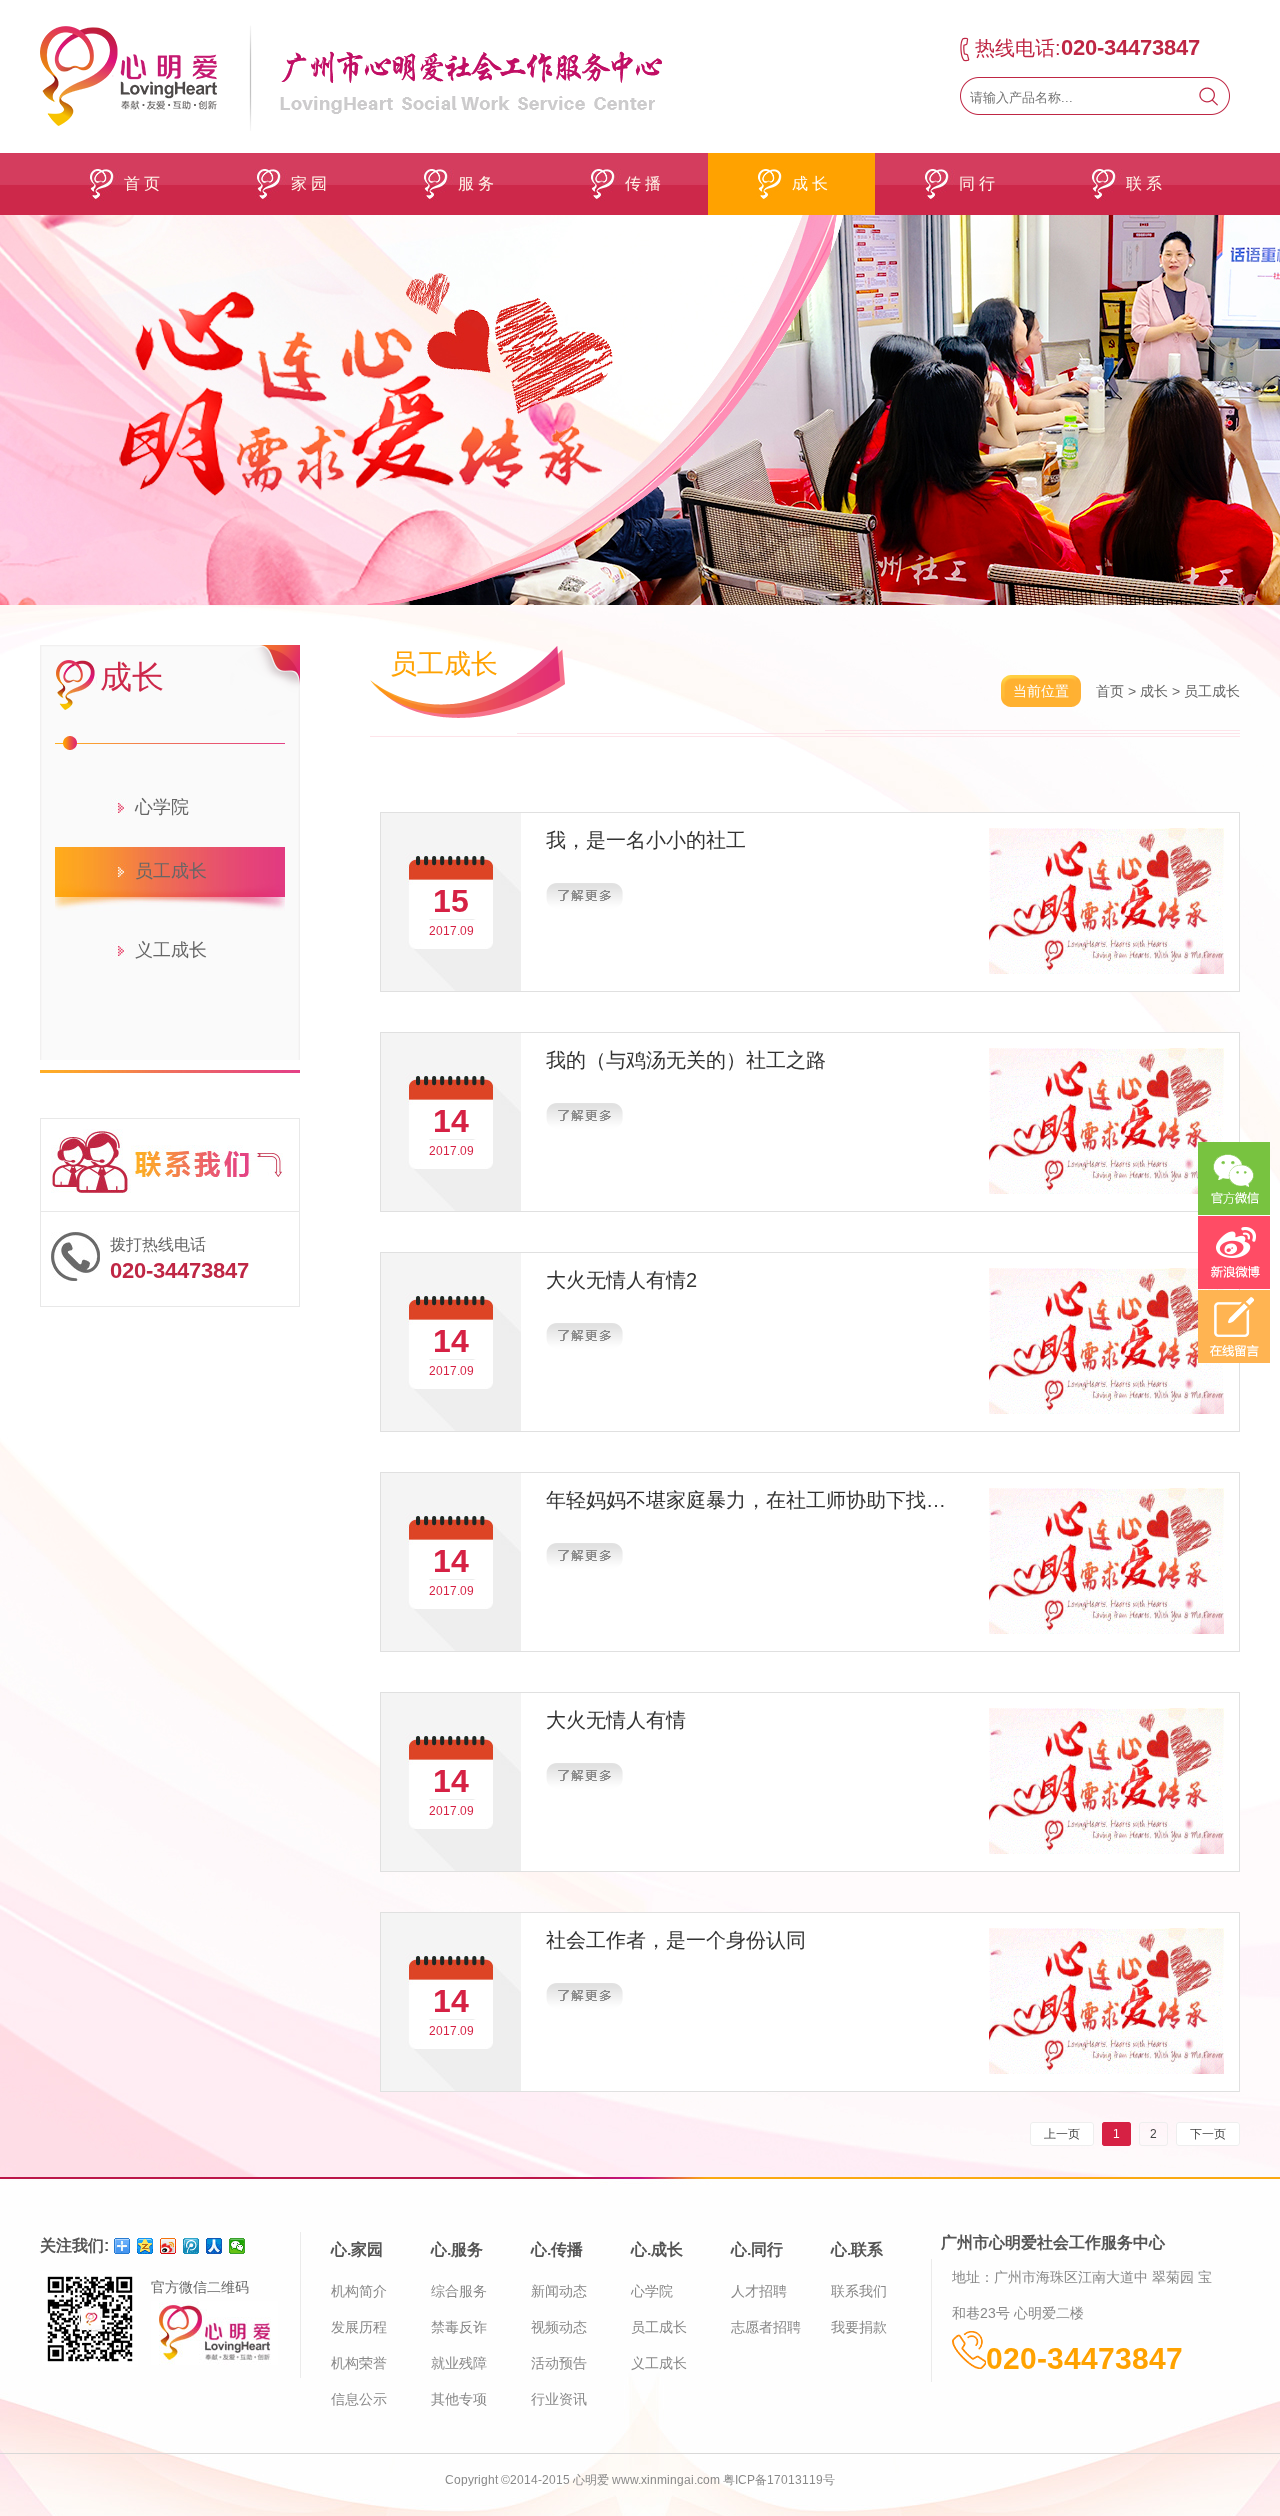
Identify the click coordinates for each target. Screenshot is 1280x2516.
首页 (1110, 691)
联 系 (1144, 183)
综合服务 (459, 2291)
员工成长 (171, 871)
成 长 (810, 183)
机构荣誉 (359, 2363)
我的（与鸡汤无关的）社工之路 (686, 1060)
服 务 (476, 183)
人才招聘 (759, 2291)
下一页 (1208, 2134)
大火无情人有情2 (621, 1280)
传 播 (643, 183)
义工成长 (171, 950)
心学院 (162, 807)
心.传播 (557, 2249)
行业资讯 (559, 2399)
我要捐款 (859, 2327)
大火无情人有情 (616, 1720)
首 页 (142, 183)
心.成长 (657, 2249)
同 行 (977, 183)
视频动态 (559, 2327)
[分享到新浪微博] (168, 2246)
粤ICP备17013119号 (779, 2480)
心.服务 (457, 2249)
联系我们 (859, 2291)
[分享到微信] (237, 2246)
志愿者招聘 (766, 2327)
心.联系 (857, 2249)
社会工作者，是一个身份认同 (676, 1940)
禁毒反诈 (459, 2327)
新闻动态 (559, 2291)
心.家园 (357, 2249)
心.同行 (757, 2249)
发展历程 (359, 2327)
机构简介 (359, 2291)
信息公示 (359, 2399)
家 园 (309, 183)
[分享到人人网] (214, 2246)
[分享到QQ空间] (145, 2246)
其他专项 (459, 2399)
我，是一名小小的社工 (646, 840)
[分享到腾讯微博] (191, 2246)
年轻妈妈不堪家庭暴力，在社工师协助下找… (746, 1500)
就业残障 (459, 2363)
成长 (1154, 691)
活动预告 (559, 2363)
